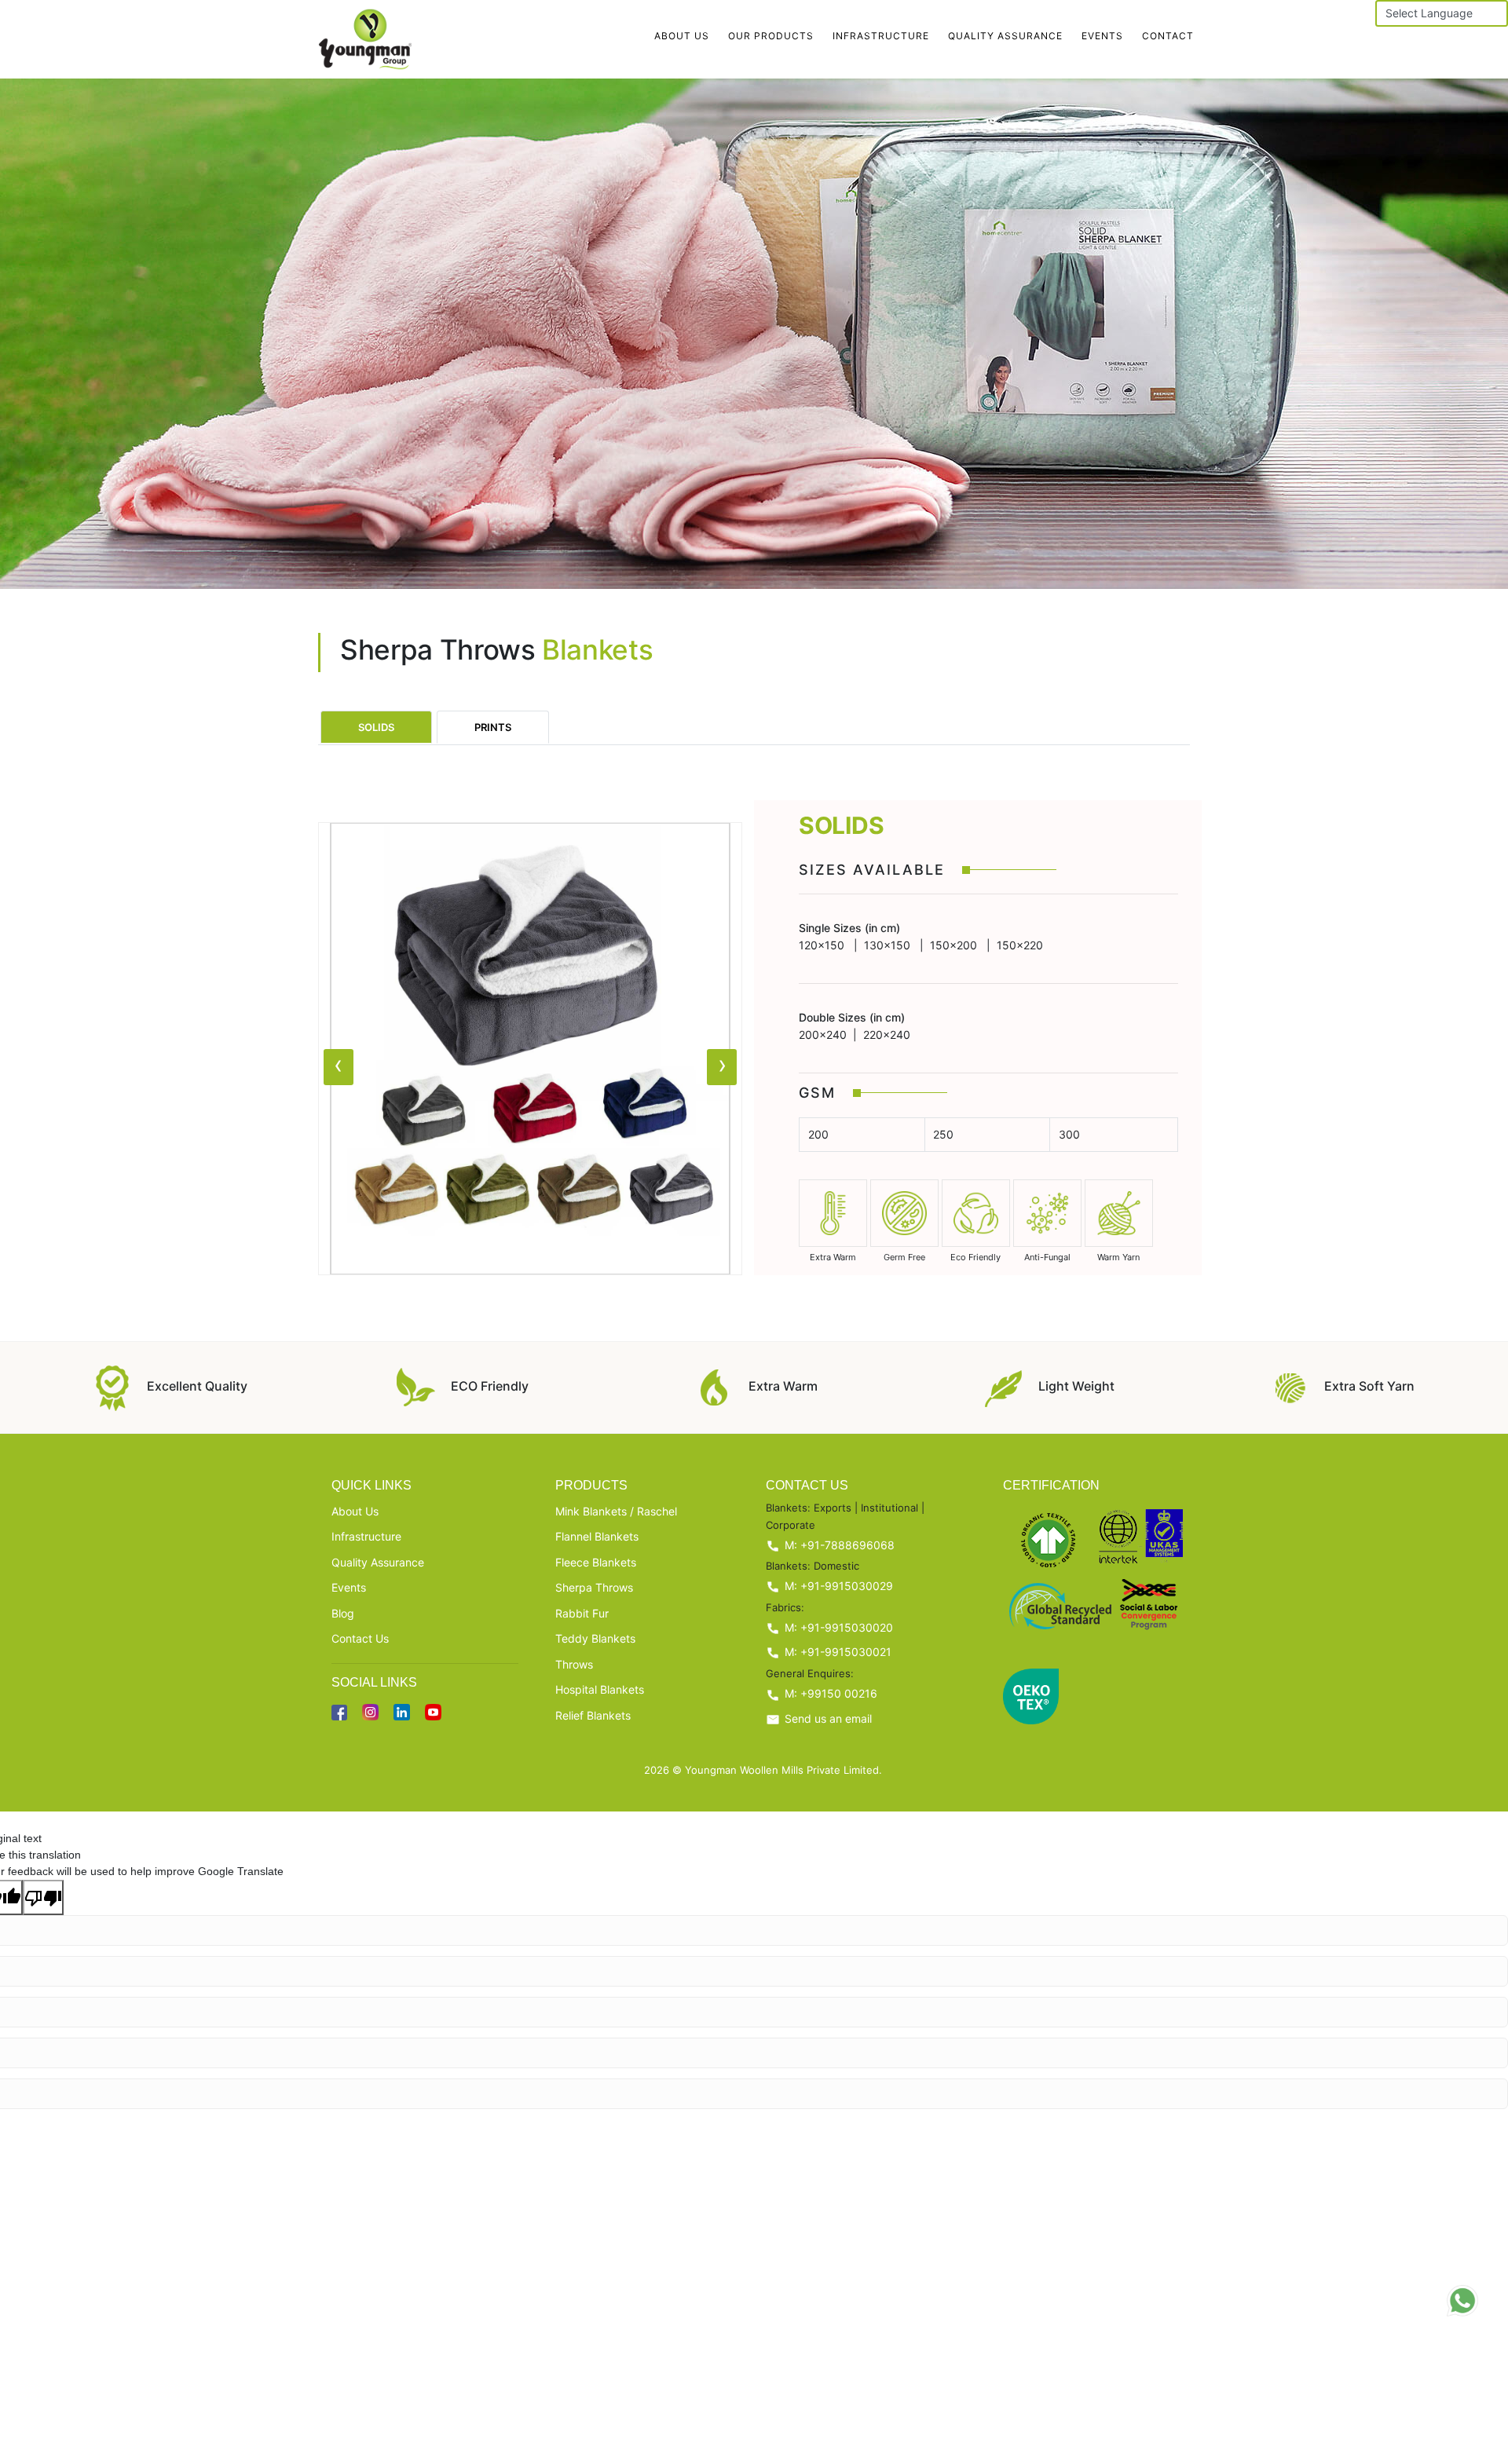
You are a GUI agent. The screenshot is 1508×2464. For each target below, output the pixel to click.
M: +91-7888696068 (838, 1545)
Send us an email (827, 1718)
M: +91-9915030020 (837, 1627)
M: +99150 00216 (829, 1693)
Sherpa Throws (594, 1587)
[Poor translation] (43, 1898)
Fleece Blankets (596, 1562)
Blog (343, 1613)
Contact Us (360, 1638)
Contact (1168, 36)
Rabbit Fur (582, 1613)
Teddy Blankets (595, 1638)
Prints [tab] (493, 727)
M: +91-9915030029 (837, 1586)
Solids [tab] (376, 727)
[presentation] (339, 1067)
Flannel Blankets (597, 1536)
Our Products (771, 36)
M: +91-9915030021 (836, 1652)
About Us (682, 36)
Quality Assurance (1005, 36)
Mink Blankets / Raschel (616, 1511)
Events (1102, 36)
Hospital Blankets (600, 1689)
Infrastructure (881, 36)
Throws (574, 1664)
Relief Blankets (593, 1715)
